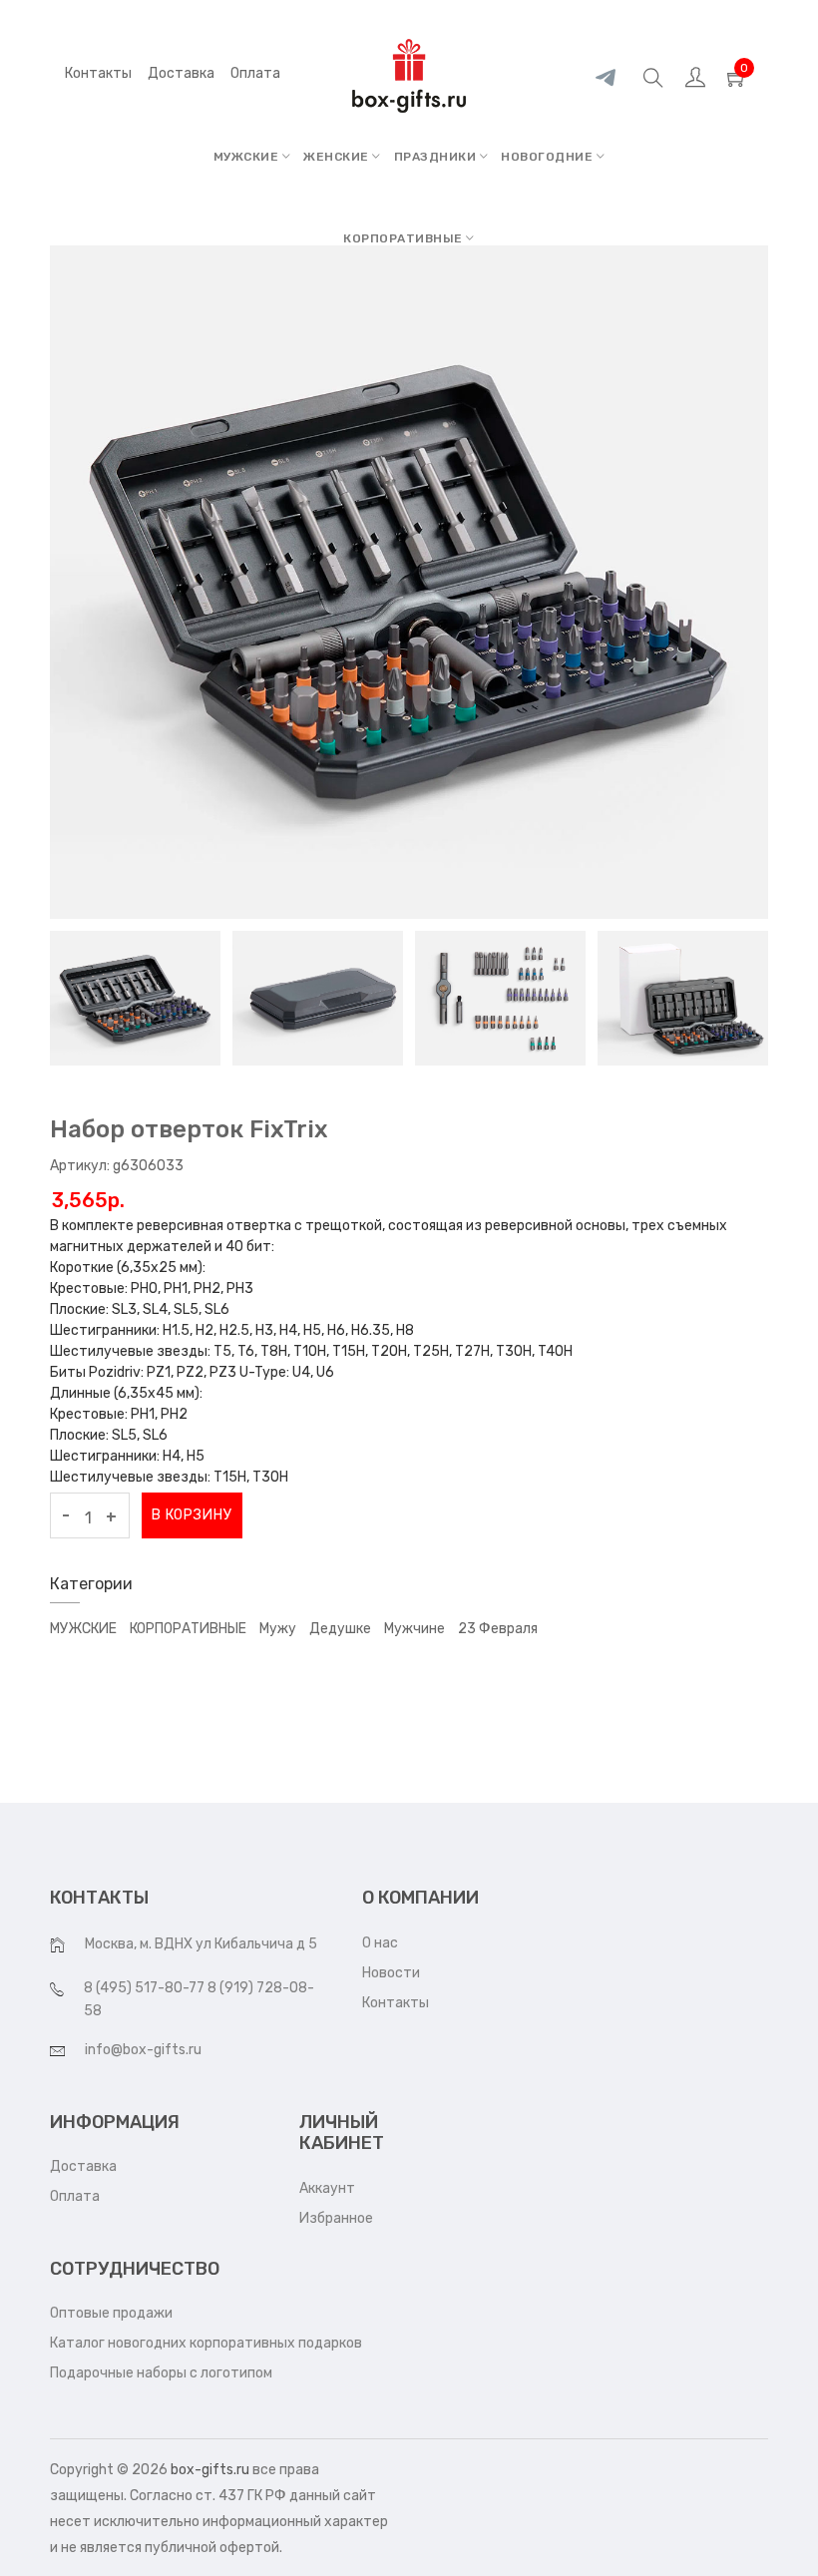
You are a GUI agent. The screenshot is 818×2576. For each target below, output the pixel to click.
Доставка (83, 2166)
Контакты (98, 73)
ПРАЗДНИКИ (437, 157)
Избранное (336, 2218)
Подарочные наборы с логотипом (161, 2373)
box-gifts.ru (210, 2470)
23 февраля (498, 1629)
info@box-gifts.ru (143, 2050)
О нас (380, 1943)
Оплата (75, 2196)
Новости (391, 1973)
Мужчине (414, 1629)
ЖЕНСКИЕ (338, 157)
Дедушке (340, 1629)
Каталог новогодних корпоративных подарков (206, 2343)
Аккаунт (327, 2188)
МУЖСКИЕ (248, 157)
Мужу (278, 1629)
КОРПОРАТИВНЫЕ (405, 238)
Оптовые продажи (111, 2313)
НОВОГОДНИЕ (549, 157)
